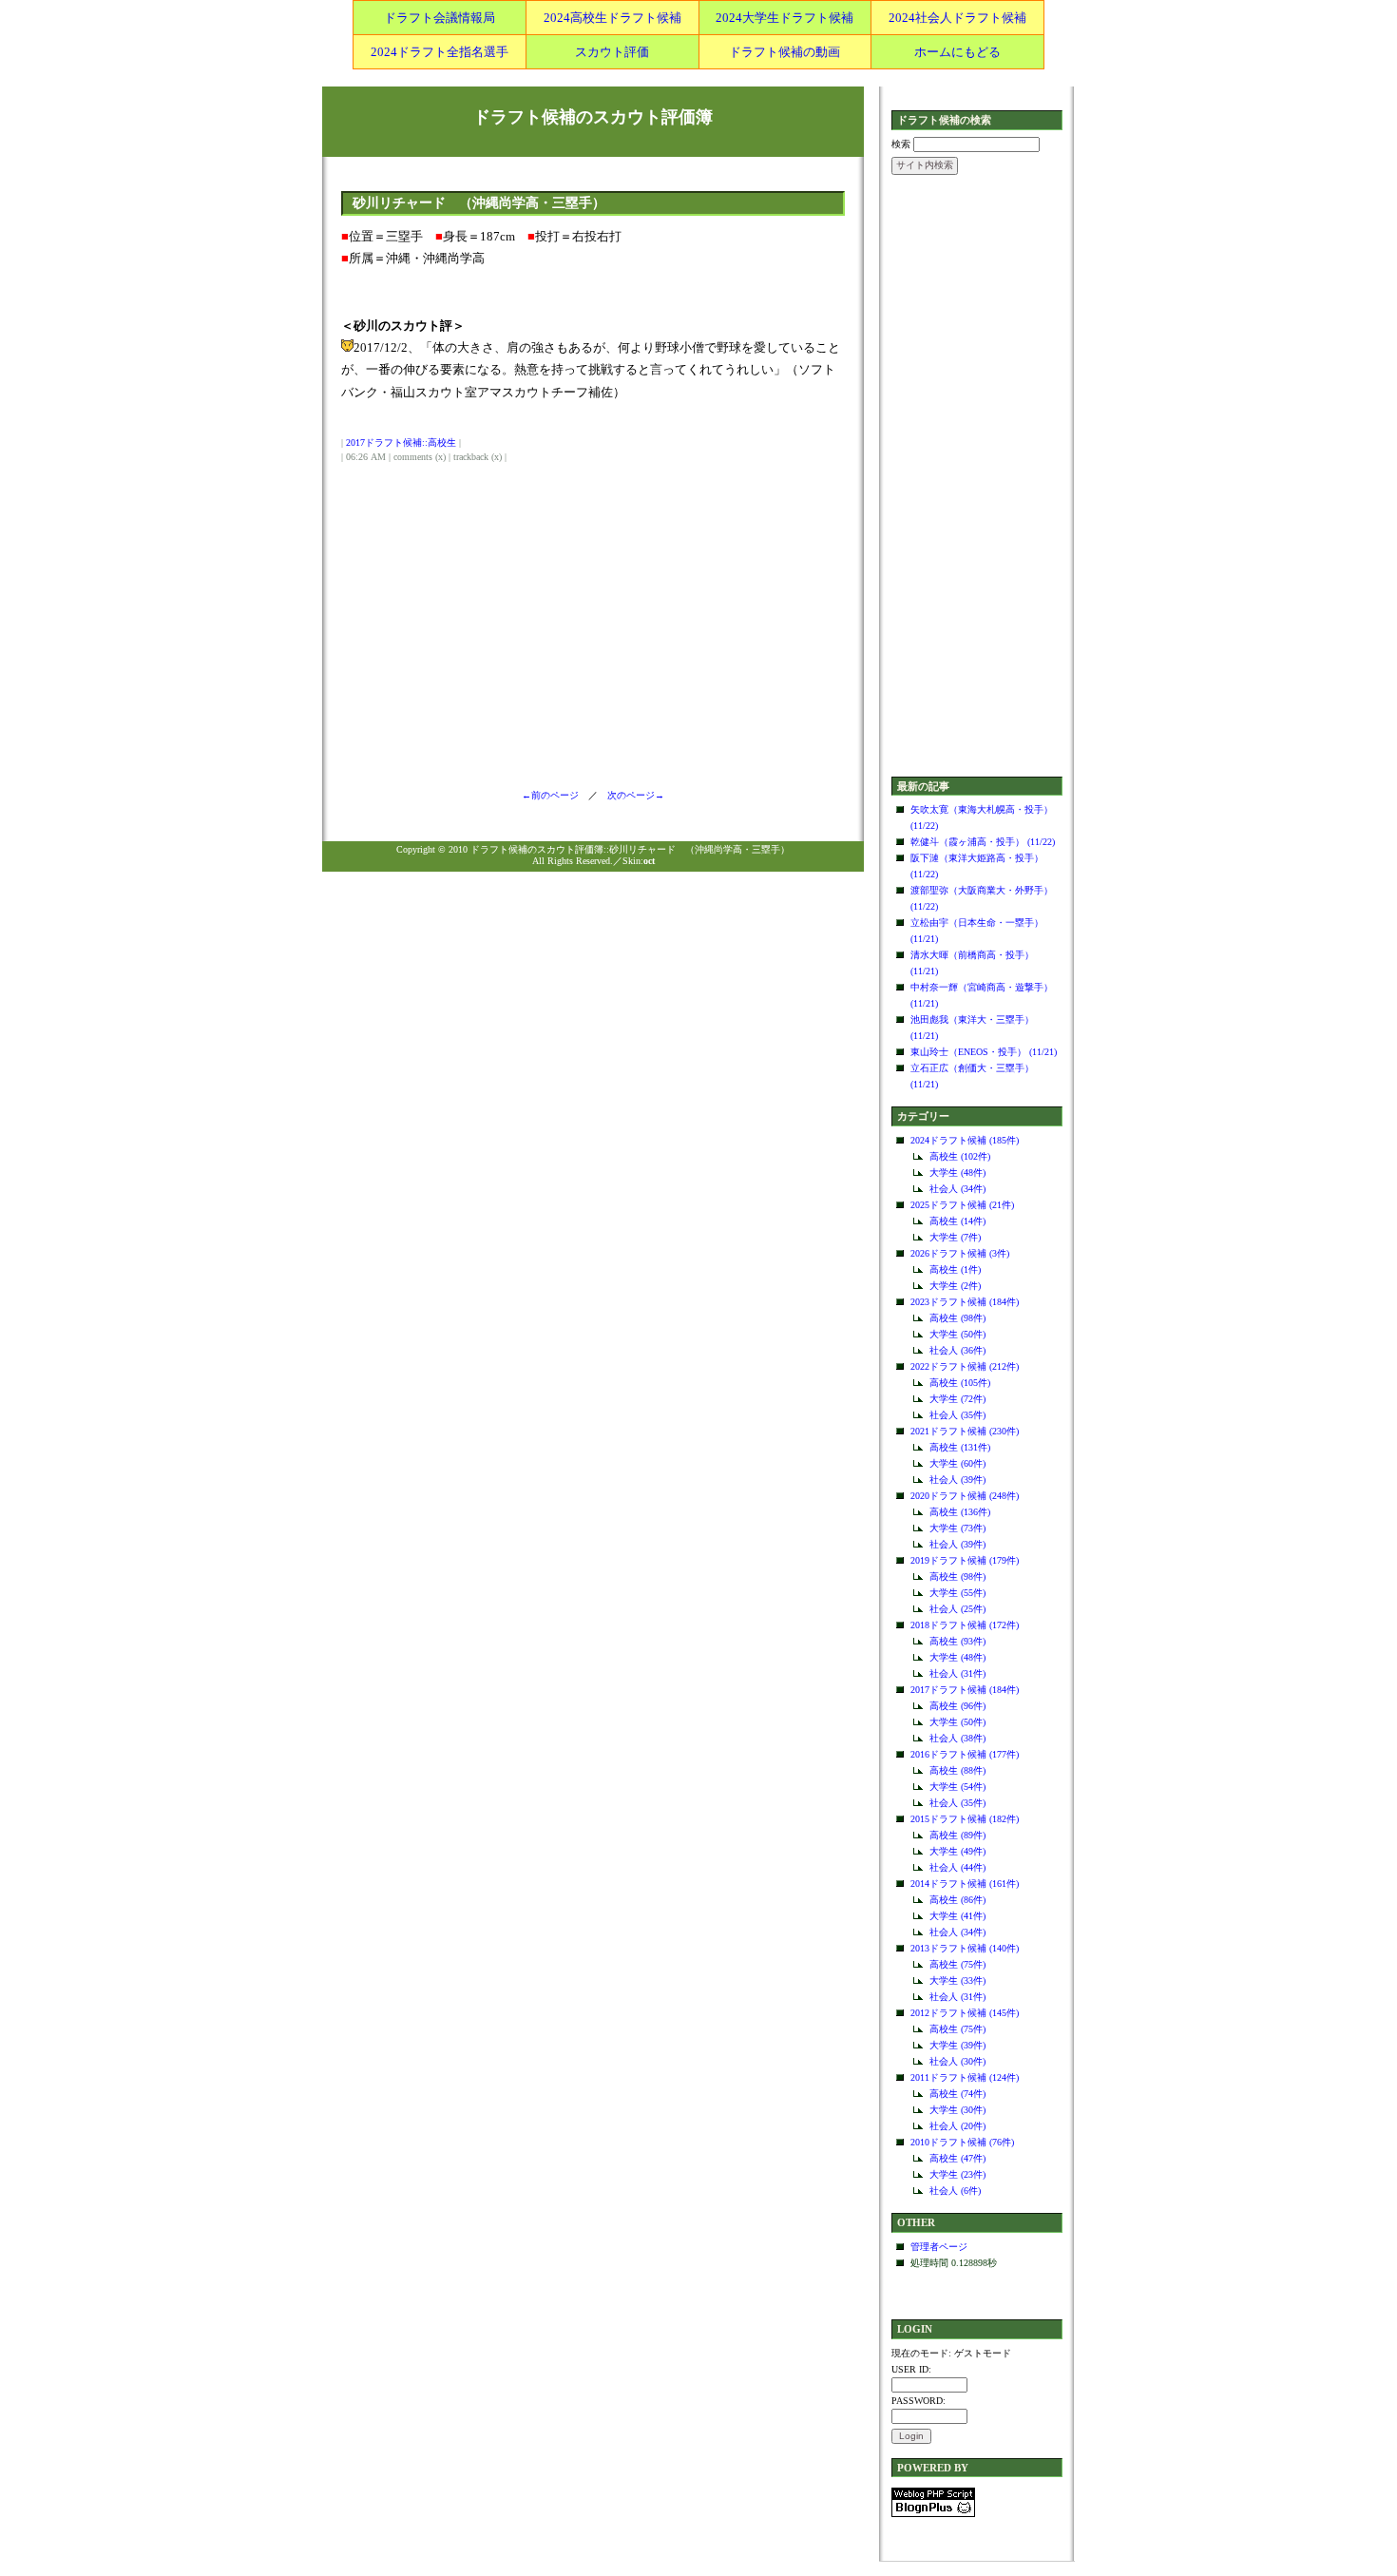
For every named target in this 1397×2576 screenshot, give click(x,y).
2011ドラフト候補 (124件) (965, 2077)
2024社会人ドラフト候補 (957, 18)
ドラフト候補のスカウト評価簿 (593, 117)
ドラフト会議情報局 (440, 18)
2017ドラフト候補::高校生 (401, 442)
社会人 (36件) (957, 1350)
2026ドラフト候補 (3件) (960, 1253)
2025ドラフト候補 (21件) (962, 1205)
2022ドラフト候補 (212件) (965, 1366)
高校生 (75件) (957, 1964)
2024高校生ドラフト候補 (612, 18)
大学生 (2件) (955, 1286)
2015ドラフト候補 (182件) (965, 1819)
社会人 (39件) (957, 1480)
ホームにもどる (957, 52)
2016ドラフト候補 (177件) (965, 1754)
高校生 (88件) (957, 1770)
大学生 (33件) (957, 1980)
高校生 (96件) (957, 1706)
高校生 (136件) (960, 1512)
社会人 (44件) (957, 1867)
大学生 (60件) (957, 1463)
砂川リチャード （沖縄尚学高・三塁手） (479, 203)
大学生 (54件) (957, 1787)
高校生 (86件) (957, 1900)
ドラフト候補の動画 (785, 52)
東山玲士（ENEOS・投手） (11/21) (984, 1052)
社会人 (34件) (957, 1189)
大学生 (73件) (957, 1528)
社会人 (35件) (957, 1415)
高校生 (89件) (957, 1835)
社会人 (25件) (957, 1609)
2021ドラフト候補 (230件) (965, 1431)
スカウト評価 (612, 52)
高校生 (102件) (960, 1156)
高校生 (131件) (960, 1447)
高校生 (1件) (955, 1269)
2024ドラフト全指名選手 (440, 52)
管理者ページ (939, 2247)
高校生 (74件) (957, 2094)
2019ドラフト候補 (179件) (965, 1560)
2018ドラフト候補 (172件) (965, 1625)
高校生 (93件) (957, 1641)
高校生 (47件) (957, 2158)
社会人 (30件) (957, 2061)
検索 (901, 144)
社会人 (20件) (957, 2126)
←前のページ (555, 795)
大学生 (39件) (957, 2045)
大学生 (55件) (957, 1593)
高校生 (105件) (960, 1383)
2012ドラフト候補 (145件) (965, 2013)
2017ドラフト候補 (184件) (965, 1690)
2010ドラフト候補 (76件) (962, 2142)
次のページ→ (631, 795)
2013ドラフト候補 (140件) (965, 1948)
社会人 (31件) (957, 1673)
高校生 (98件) (957, 1318)
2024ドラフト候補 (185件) (965, 1140)
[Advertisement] (977, 477)
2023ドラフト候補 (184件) (965, 1302)
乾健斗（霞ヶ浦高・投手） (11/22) (983, 842)
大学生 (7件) (955, 1237)
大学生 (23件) (957, 2174)
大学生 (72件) (957, 1399)
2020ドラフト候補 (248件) (965, 1496)
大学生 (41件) (957, 1916)
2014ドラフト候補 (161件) (965, 1884)
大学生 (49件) (957, 1851)
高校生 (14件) (957, 1221)
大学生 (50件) (957, 1334)
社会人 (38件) (957, 1738)
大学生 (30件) (957, 2110)
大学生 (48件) (957, 1173)
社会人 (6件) (955, 2191)
